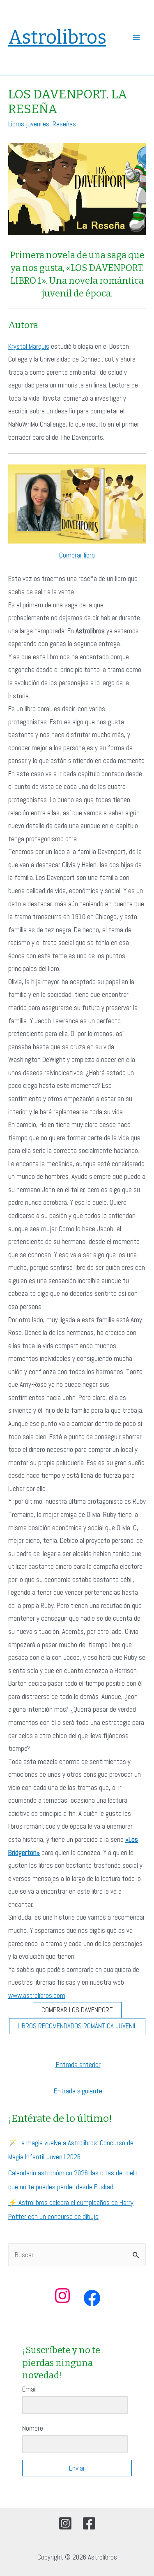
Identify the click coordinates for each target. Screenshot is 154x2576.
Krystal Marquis (29, 346)
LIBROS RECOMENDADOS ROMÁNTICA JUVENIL (77, 2026)
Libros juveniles (29, 124)
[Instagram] (65, 2523)
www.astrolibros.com (37, 1995)
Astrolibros (57, 37)
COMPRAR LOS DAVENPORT (77, 2010)
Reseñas (64, 124)
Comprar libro (77, 555)
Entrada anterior (78, 2064)
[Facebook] (89, 2523)
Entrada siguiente (78, 2091)
